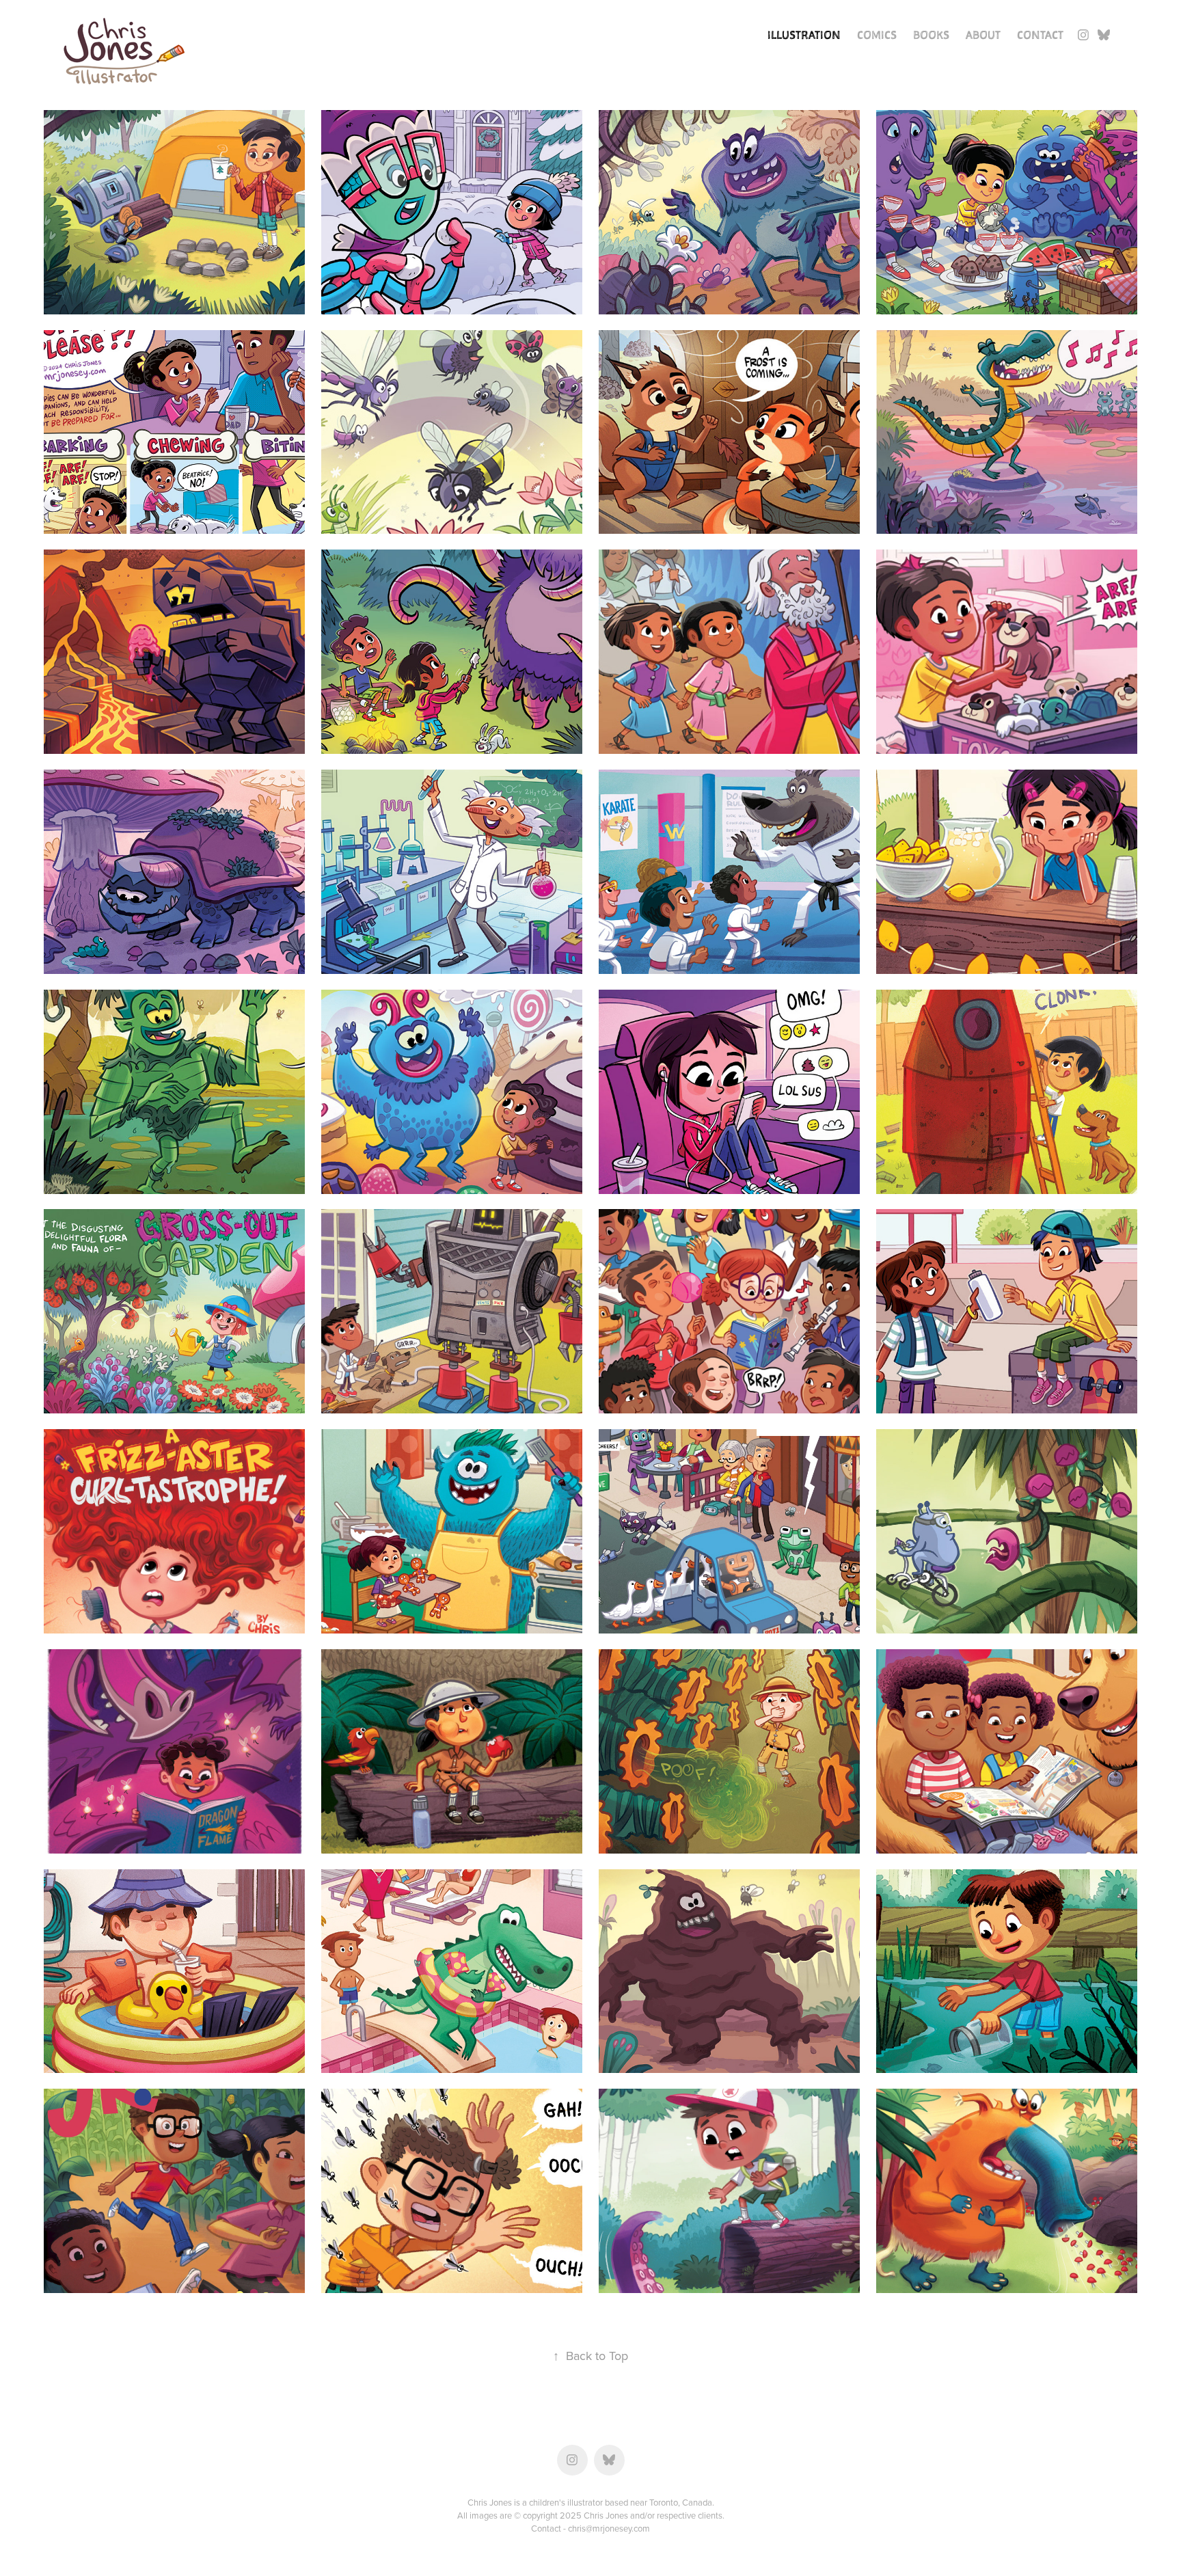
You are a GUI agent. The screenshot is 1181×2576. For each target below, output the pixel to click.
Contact (1040, 35)
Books (931, 35)
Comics (877, 35)
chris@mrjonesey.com (609, 2528)
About (983, 35)
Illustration (804, 35)
